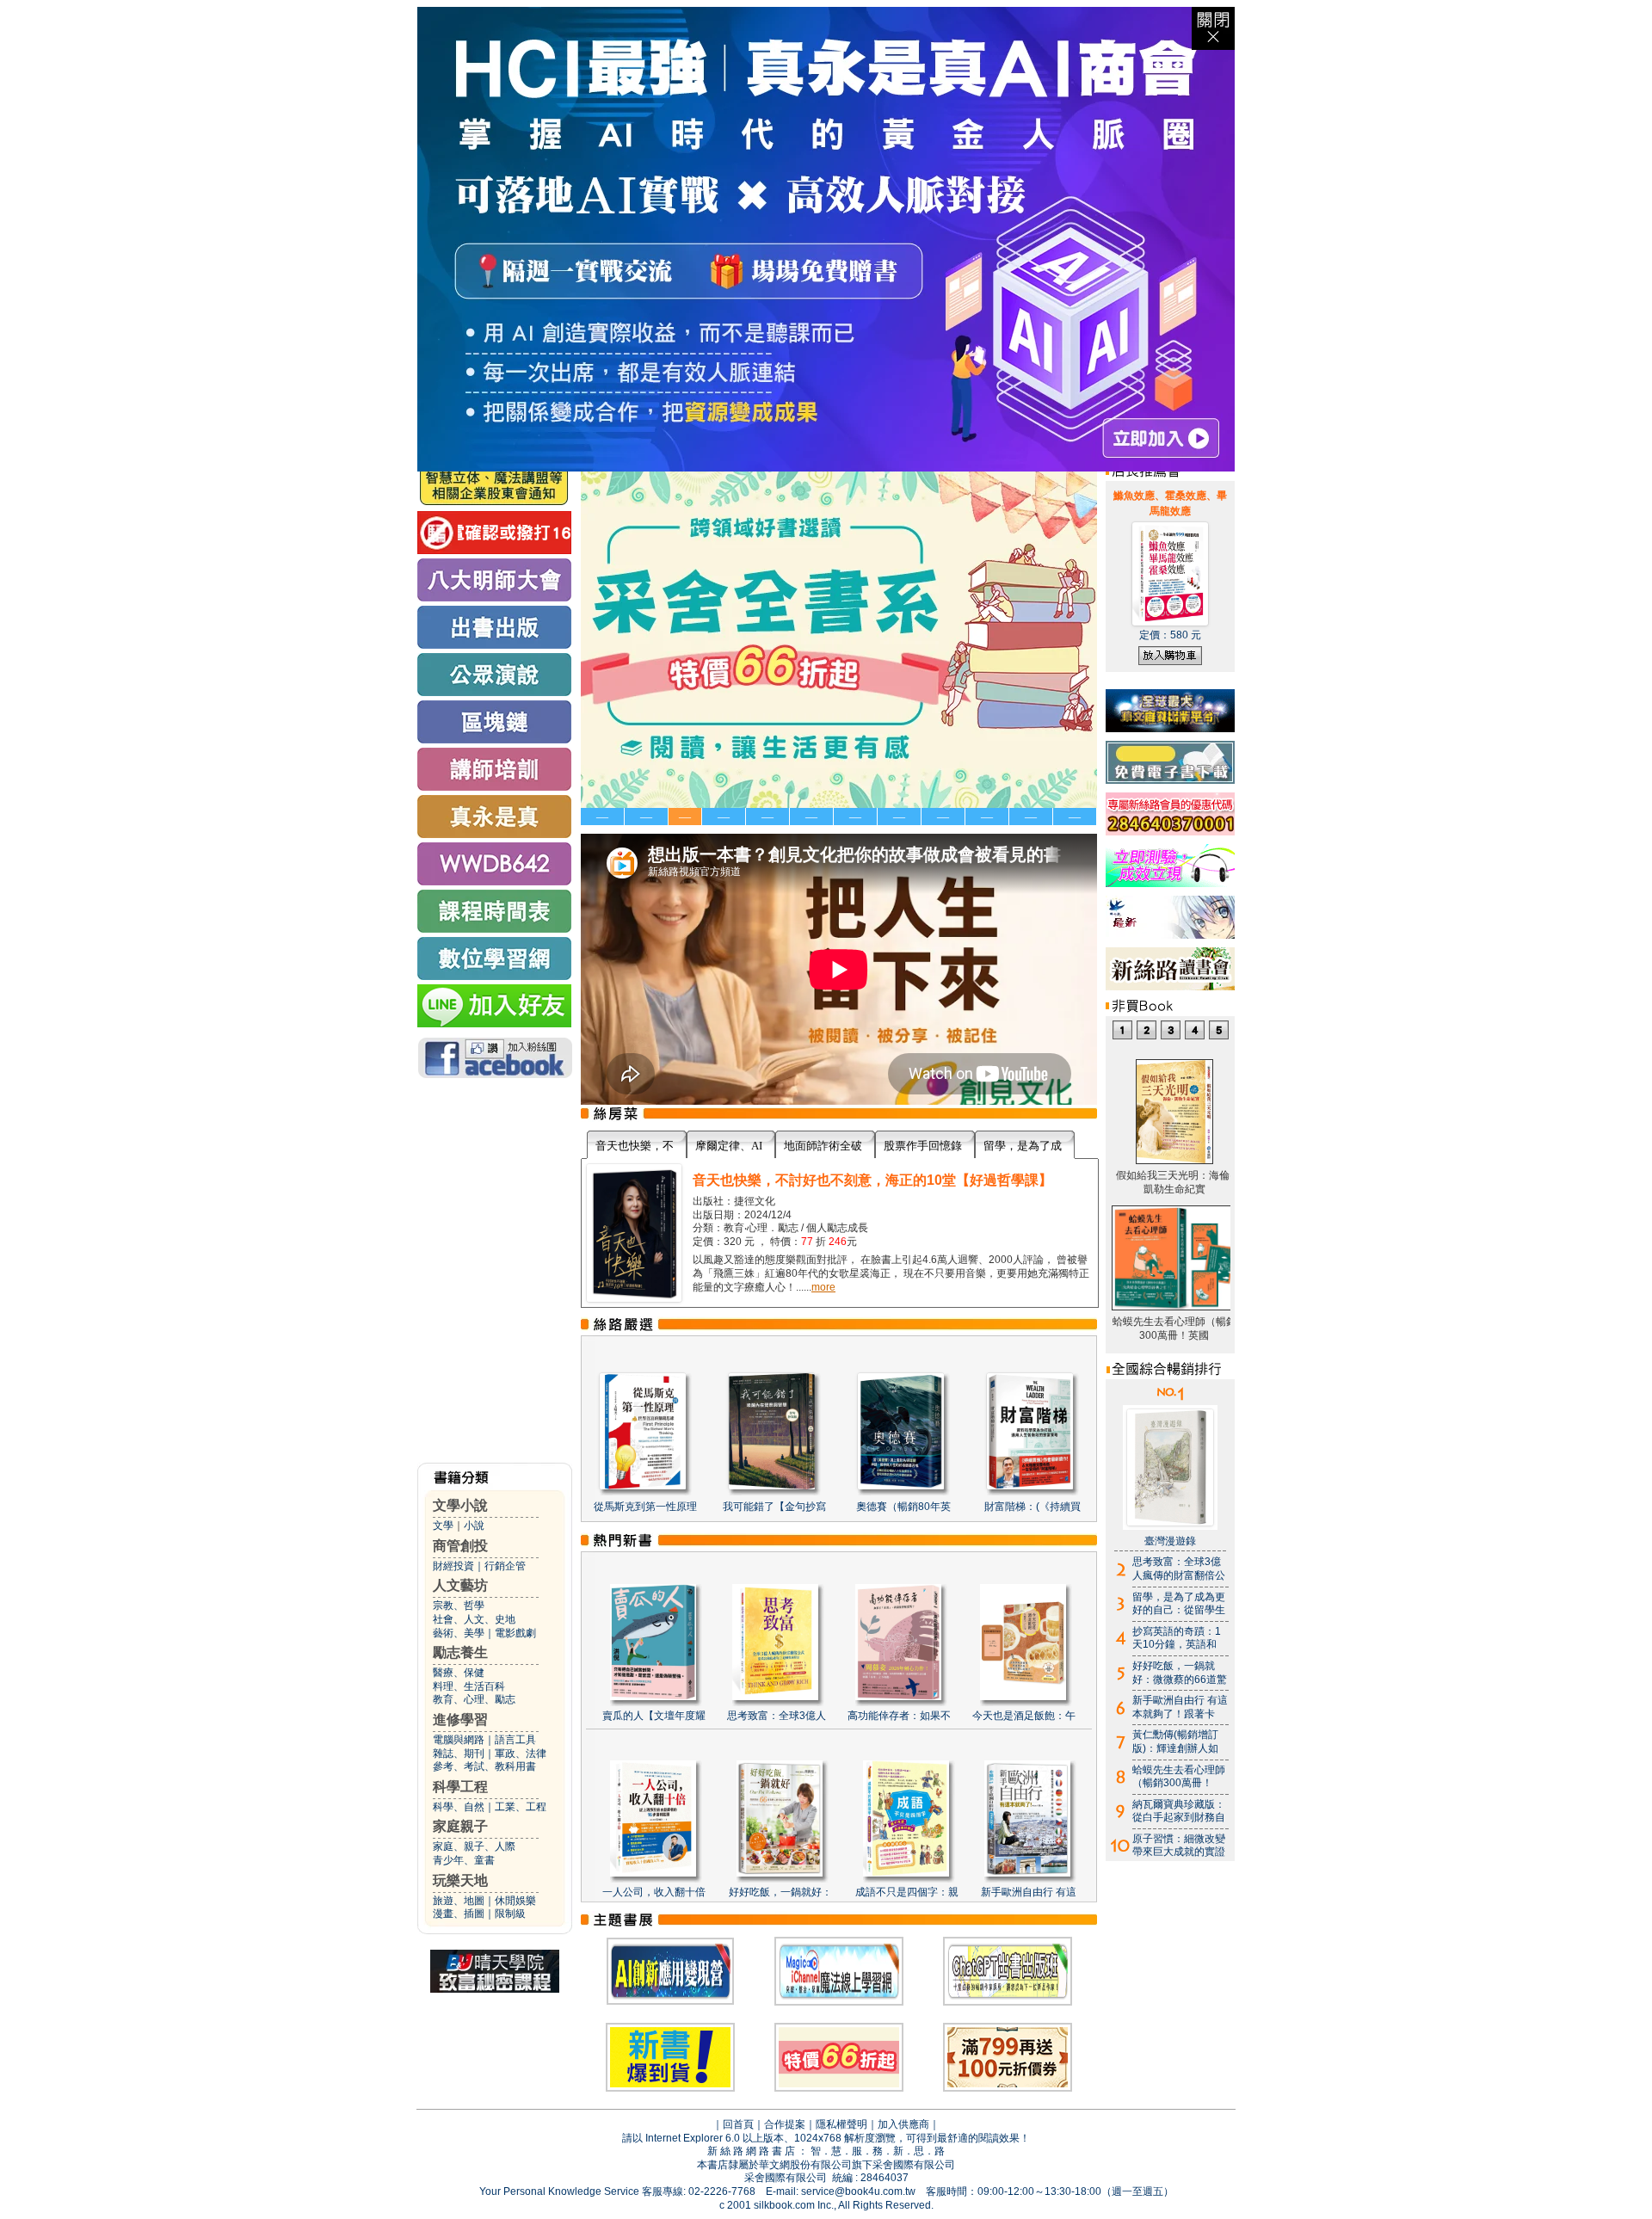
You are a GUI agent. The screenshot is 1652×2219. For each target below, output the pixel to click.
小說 (474, 1526)
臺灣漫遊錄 (1170, 1541)
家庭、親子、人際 (474, 1846)
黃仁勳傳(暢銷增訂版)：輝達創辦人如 (1175, 1741)
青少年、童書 (464, 1860)
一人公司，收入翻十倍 (654, 1892)
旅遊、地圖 (459, 1901)
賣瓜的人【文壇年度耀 (654, 1716)
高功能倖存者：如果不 (899, 1716)
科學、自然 (459, 1807)
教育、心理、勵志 (474, 1699)
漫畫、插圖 (459, 1914)
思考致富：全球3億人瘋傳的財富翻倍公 (1179, 1569)
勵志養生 (460, 1652)
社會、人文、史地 (474, 1619)
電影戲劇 (515, 1633)
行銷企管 (505, 1566)
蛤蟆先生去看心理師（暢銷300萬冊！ (1179, 1777)
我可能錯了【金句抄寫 (774, 1507)
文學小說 (460, 1505)
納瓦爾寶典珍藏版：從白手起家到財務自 (1179, 1811)
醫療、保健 (459, 1673)
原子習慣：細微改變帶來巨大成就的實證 (1179, 1846)
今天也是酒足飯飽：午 (1024, 1716)
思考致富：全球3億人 (777, 1716)
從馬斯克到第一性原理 (645, 1507)
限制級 (510, 1914)
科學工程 (460, 1787)
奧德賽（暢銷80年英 (903, 1507)
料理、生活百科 (469, 1686)
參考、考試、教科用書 (484, 1766)
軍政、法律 (521, 1754)
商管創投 (460, 1546)
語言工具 (515, 1740)
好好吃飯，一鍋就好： (780, 1892)
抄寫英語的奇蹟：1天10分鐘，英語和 (1177, 1638)
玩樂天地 (460, 1880)
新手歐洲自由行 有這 (1029, 1892)
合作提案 (785, 2124)
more (823, 1287)
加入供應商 (903, 2124)
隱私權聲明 (841, 2124)
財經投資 (453, 1566)
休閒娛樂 (515, 1901)
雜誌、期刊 (459, 1754)
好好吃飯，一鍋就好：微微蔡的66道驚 (1180, 1673)
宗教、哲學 (459, 1606)
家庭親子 (460, 1826)
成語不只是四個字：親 (907, 1892)
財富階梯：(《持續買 (1032, 1507)
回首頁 (738, 2124)
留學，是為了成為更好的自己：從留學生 (1179, 1604)
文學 (443, 1526)
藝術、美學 (459, 1633)
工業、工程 (521, 1807)
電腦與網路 (459, 1740)
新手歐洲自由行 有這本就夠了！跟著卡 (1180, 1707)
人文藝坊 (460, 1585)
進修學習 (460, 1720)
